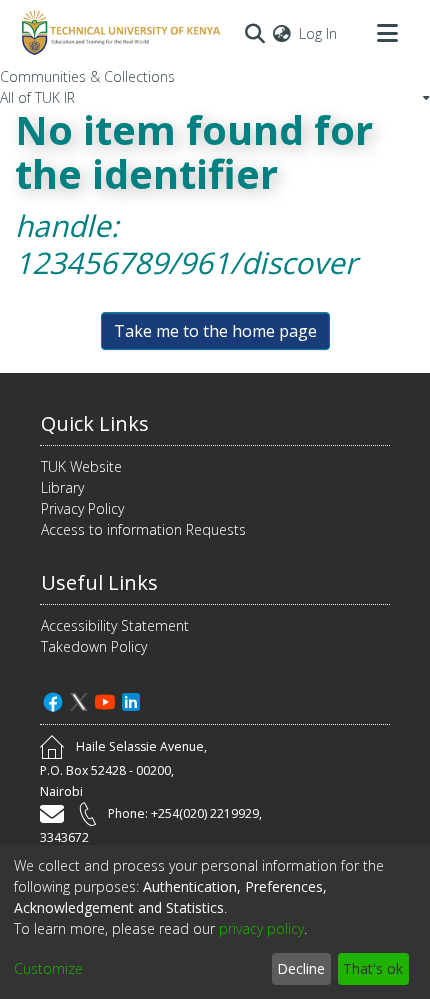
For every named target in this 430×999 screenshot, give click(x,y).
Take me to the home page (215, 331)
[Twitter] (79, 699)
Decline (301, 968)
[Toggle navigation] (387, 33)
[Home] (118, 33)
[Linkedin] (131, 699)
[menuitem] (282, 33)
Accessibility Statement (115, 625)
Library (62, 487)
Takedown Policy (94, 646)
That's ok (373, 968)
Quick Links (95, 423)
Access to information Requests (143, 529)
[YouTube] (105, 699)
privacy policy (261, 928)
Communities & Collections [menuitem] (87, 76)
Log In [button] (319, 33)
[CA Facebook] (53, 699)
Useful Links (99, 582)
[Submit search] (254, 33)
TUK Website (81, 466)
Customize (48, 968)
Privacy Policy (82, 508)
